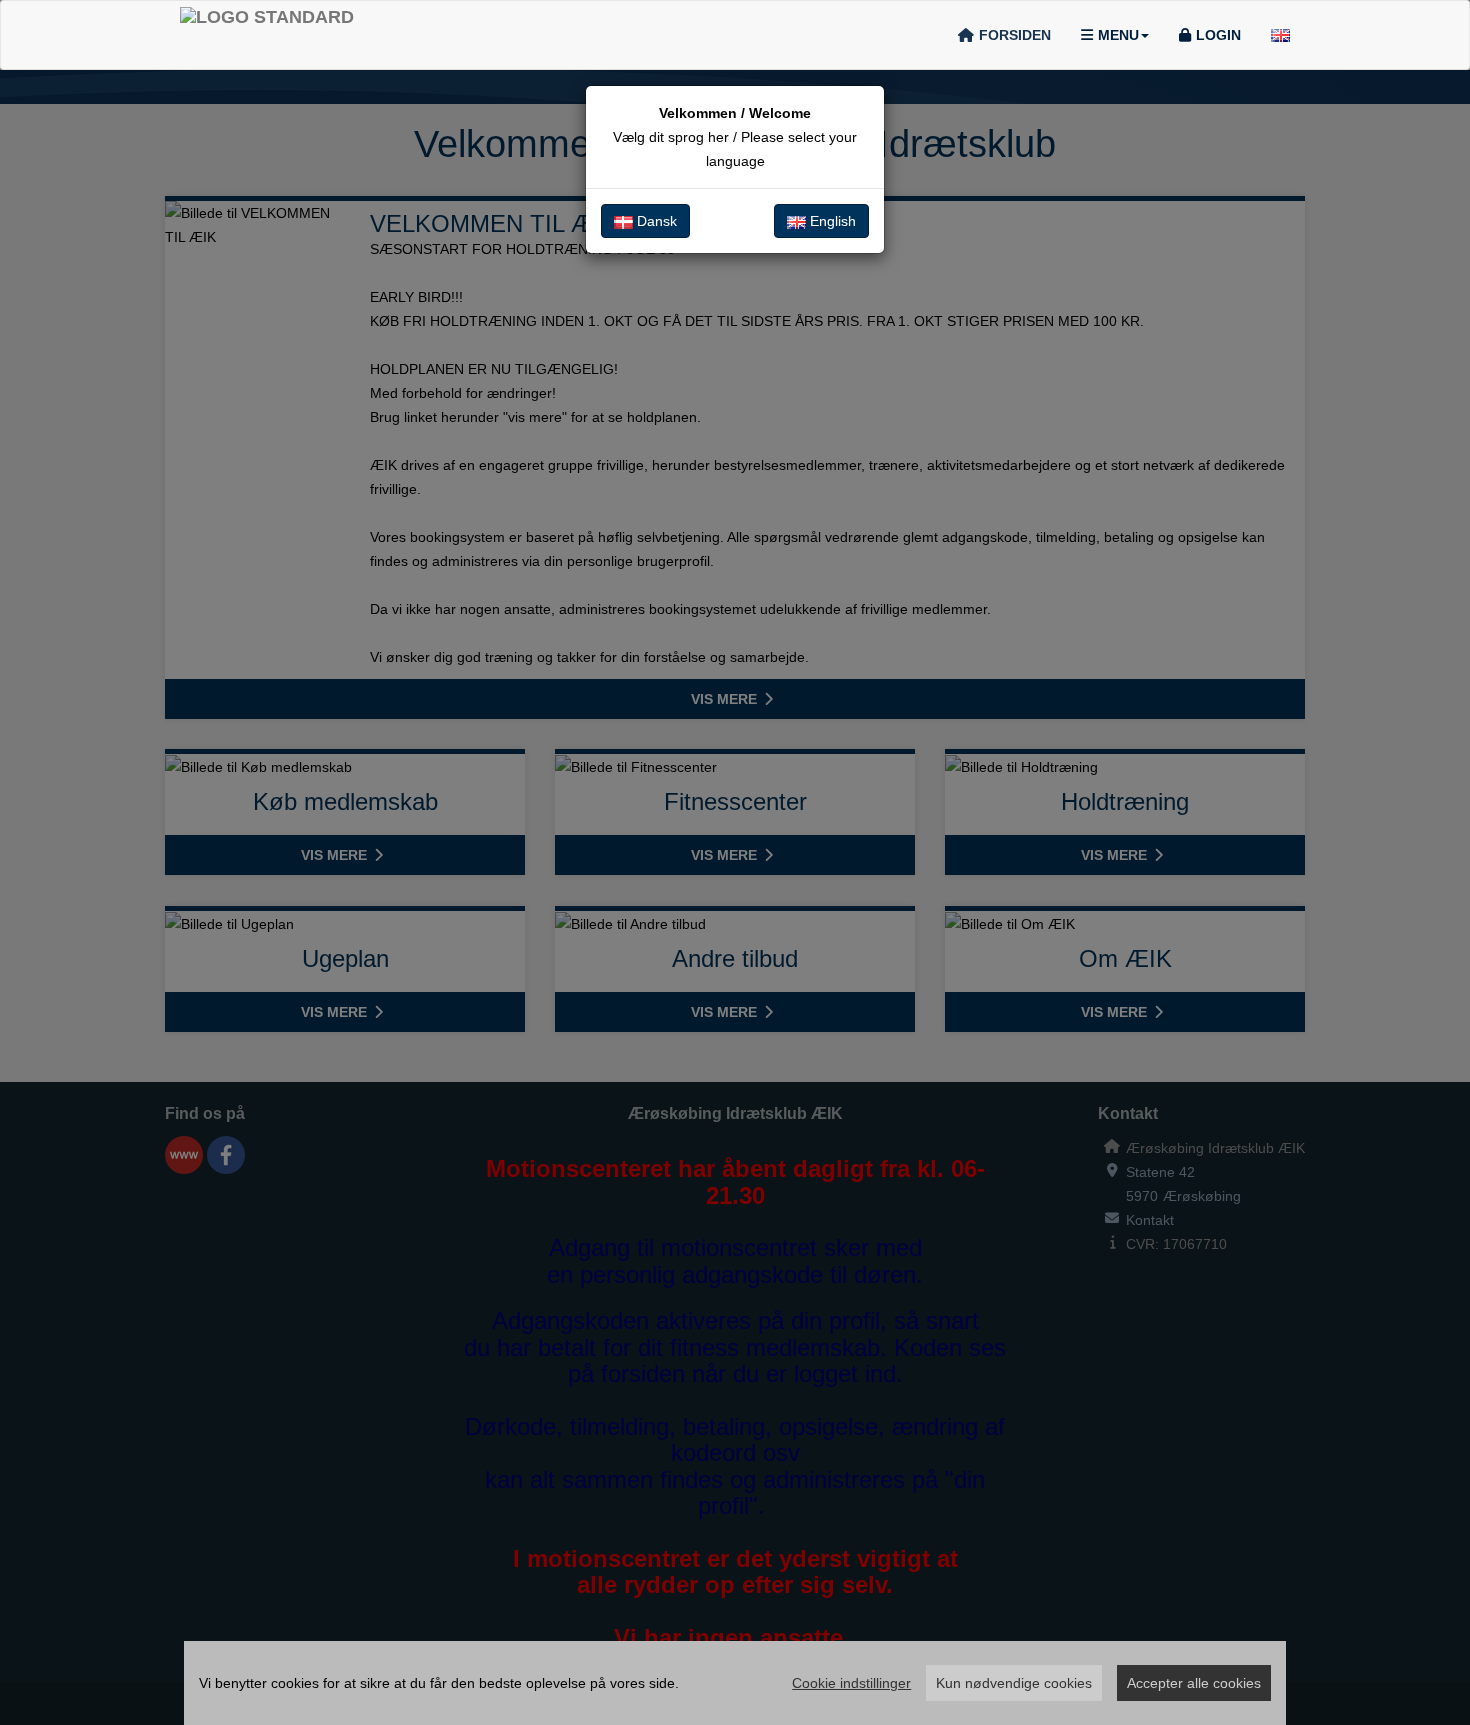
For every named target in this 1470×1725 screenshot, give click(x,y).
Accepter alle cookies (1194, 1683)
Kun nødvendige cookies (1014, 1683)
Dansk (655, 221)
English (831, 221)
